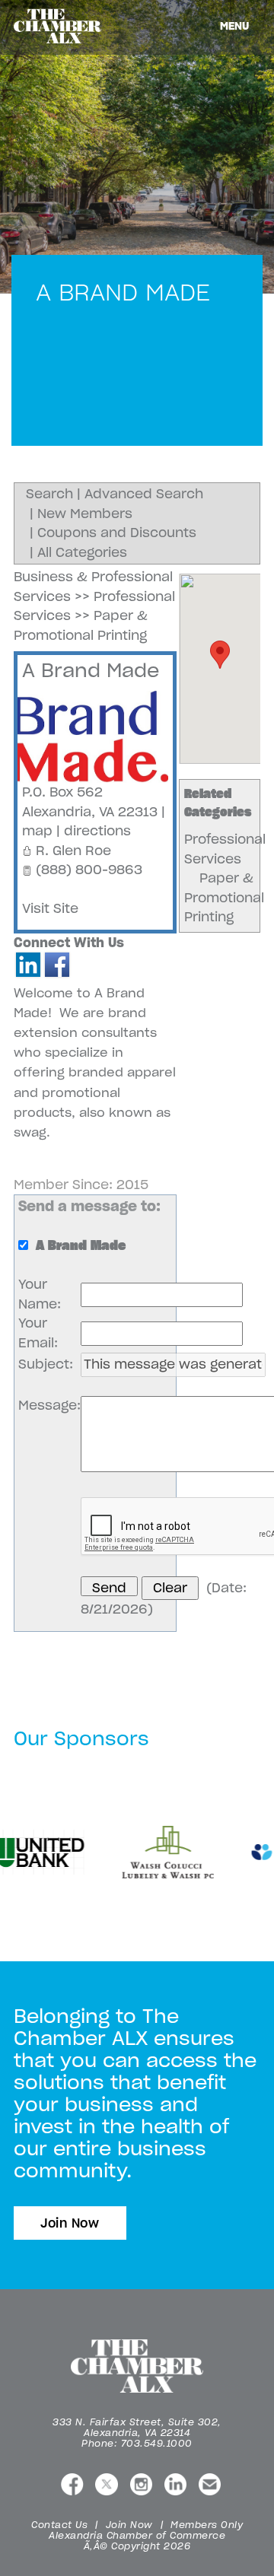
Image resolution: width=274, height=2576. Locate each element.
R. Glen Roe (73, 851)
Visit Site (50, 908)
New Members (85, 514)
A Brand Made (91, 670)
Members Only (207, 2525)
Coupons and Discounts (117, 533)
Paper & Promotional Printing (224, 897)
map (37, 831)
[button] (220, 655)
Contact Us (59, 2525)
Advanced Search (144, 494)
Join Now (70, 2223)
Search (49, 494)
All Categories (82, 552)
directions (97, 831)
